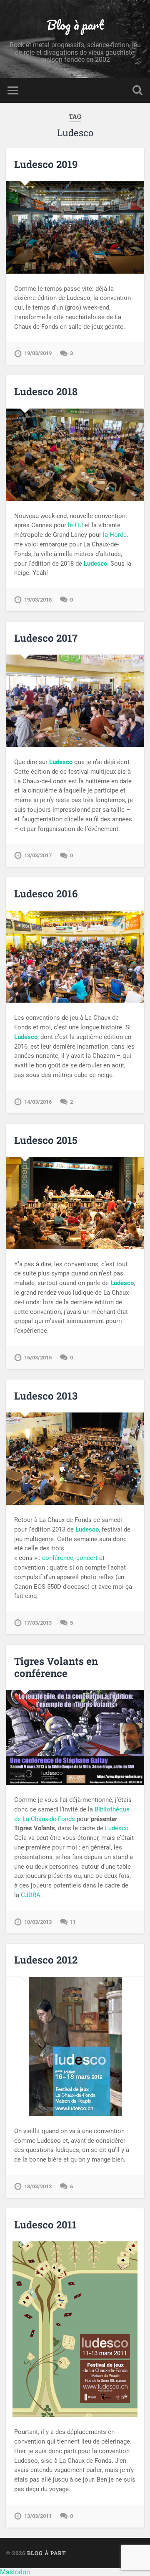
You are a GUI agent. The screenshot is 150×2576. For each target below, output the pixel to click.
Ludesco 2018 (46, 391)
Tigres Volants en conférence (56, 1667)
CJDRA (31, 1895)
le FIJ (75, 525)
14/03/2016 (38, 1102)
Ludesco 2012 (46, 1960)
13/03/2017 (38, 855)
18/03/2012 (38, 2186)
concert (87, 1558)
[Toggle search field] (137, 90)
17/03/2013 (38, 1623)
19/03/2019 (38, 353)
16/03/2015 (38, 1358)
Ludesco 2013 (46, 1396)
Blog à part (75, 25)
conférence (58, 1558)
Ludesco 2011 (45, 2225)
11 (73, 1922)
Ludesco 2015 (46, 1140)
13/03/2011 (38, 2516)
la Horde (115, 535)
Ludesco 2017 (46, 638)
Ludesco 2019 (46, 164)
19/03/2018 (38, 600)
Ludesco (117, 1828)
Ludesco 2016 (46, 894)
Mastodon (15, 2572)
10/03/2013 (38, 1922)
